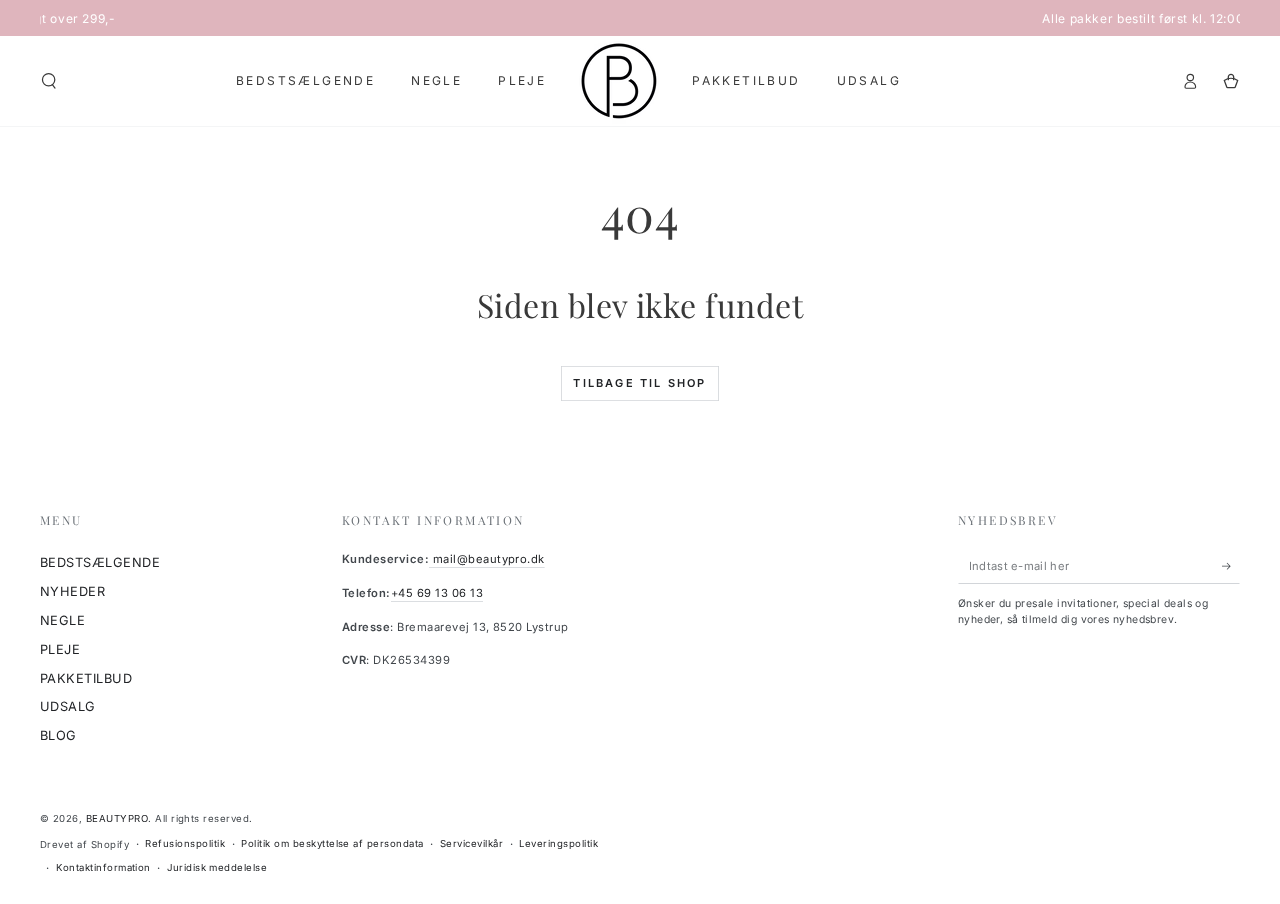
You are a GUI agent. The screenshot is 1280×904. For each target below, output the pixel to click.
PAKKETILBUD (86, 678)
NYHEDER (72, 591)
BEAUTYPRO (117, 818)
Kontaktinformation (103, 867)
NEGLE (62, 620)
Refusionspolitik (185, 843)
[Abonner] (1231, 565)
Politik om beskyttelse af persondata (332, 843)
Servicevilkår (471, 843)
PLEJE (60, 649)
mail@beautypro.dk (487, 559)
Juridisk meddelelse (217, 867)
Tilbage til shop (639, 383)
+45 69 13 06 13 (437, 593)
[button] (49, 80)
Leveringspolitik (558, 843)
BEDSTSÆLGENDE (100, 562)
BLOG (58, 735)
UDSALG (68, 706)
